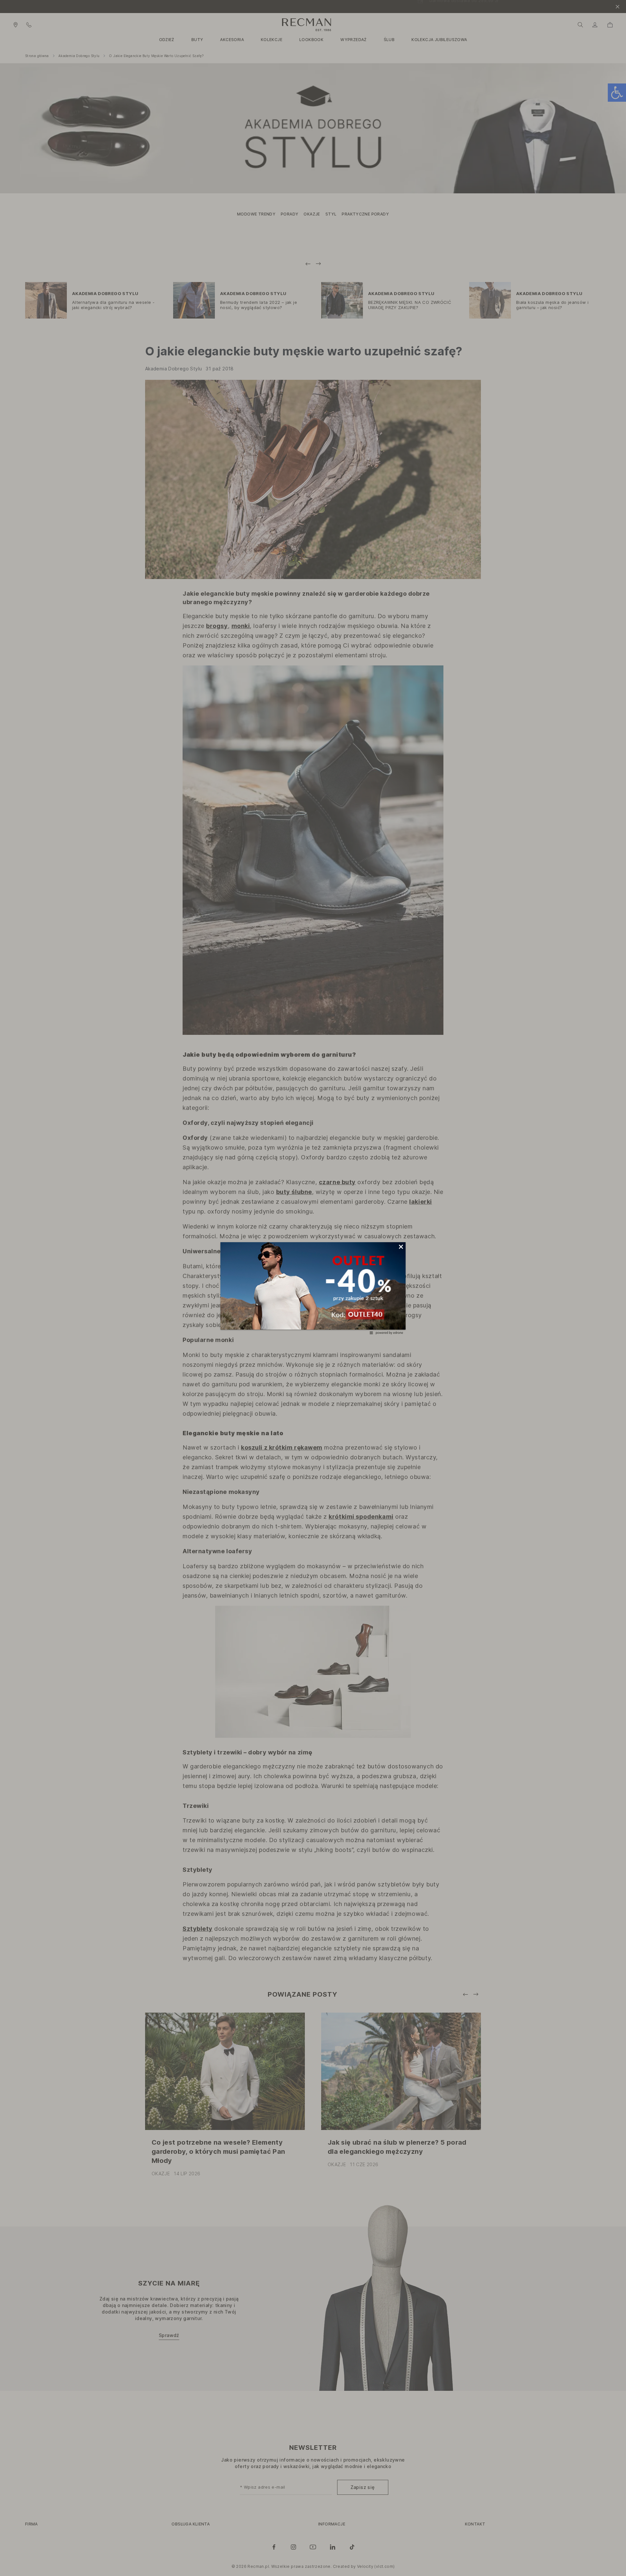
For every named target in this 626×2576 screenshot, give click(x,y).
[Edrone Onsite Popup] (313, 1288)
